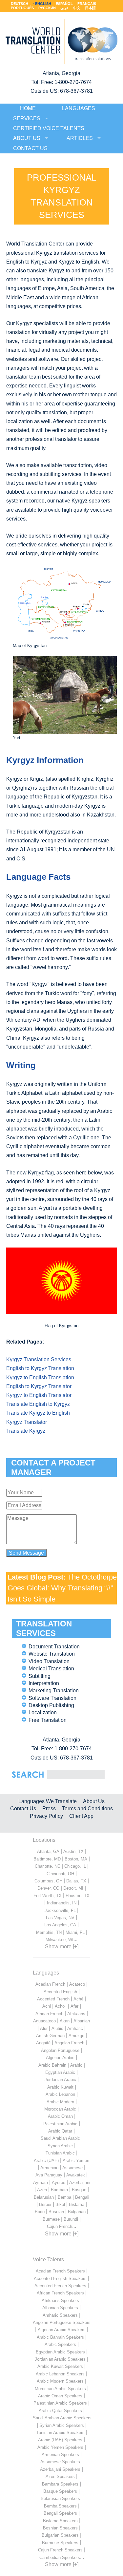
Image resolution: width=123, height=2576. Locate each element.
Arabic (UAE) (46, 2161)
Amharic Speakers (60, 2315)
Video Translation (49, 1661)
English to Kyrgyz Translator (39, 1386)
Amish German (50, 2036)
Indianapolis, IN (62, 1903)
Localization (43, 1712)
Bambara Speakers (60, 2484)
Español (64, 4)
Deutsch (20, 4)
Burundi (71, 2219)
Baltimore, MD (47, 1859)
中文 (77, 8)
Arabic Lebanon (60, 2094)
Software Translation (52, 1698)
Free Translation (48, 1720)
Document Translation (54, 1647)
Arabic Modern (60, 2102)
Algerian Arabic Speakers (62, 2330)
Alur (44, 2028)
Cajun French (60, 2226)
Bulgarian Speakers (60, 2535)
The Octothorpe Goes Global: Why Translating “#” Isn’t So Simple (62, 1588)
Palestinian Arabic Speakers (60, 2403)
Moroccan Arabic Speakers (60, 2389)
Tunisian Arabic (60, 2153)
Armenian (49, 2168)
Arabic (76, 2065)
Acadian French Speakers (60, 2271)
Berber (45, 2204)
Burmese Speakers (60, 2543)
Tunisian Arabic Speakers (60, 2433)
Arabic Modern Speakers (60, 2381)
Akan (65, 2021)
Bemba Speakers (60, 2506)
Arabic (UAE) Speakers (60, 2440)
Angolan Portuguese (60, 2050)
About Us (94, 1801)
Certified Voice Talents (49, 128)
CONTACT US (30, 148)
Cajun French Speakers (60, 2550)
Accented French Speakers (60, 2286)
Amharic (75, 2028)
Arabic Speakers (60, 2344)
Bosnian (56, 2212)
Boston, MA (76, 1859)
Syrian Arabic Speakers (62, 2425)
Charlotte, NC (48, 1866)
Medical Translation (51, 1669)
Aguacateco (44, 2021)
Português (22, 8)
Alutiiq (57, 2028)
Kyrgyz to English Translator (39, 1395)
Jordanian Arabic (60, 2080)
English (43, 4)
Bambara (59, 2190)
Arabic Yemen (76, 2161)
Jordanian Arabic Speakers (60, 2359)
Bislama (77, 2204)
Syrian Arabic (60, 2146)
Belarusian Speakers (60, 2498)
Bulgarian (77, 2212)
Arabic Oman (60, 2116)
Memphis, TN (49, 1932)
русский (47, 8)
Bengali (82, 2197)
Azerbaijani (80, 2183)
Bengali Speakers (60, 2513)
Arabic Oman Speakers (60, 2396)
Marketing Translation (54, 1691)
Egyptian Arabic (60, 2072)
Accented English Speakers (60, 2279)
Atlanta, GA (48, 1851)
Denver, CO (48, 1888)
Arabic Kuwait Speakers (60, 2366)
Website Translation (52, 1654)
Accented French (53, 1999)
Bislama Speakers (60, 2521)
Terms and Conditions (87, 1809)
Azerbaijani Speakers (60, 2469)
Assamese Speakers (60, 2462)
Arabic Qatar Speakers (60, 2411)
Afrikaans (76, 2014)
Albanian (82, 2021)
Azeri (42, 2190)
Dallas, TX (76, 1881)
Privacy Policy (46, 1816)
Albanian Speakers (60, 2308)
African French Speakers (60, 2293)
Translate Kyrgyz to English (38, 1413)
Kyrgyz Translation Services (39, 1359)
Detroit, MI (73, 1888)
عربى (64, 8)
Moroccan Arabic (60, 2109)
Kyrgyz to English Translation (40, 1377)
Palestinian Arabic (60, 2124)
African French (49, 2014)
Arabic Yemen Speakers (60, 2447)
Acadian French (50, 1984)
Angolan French (69, 2043)
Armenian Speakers (60, 2455)
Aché (78, 1999)
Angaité (43, 2043)
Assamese (72, 2168)
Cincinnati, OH (60, 1874)
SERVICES (27, 118)
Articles (80, 138)
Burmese (51, 2219)
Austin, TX (73, 1851)
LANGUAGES (79, 108)
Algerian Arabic (60, 2058)
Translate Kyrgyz (26, 1431)
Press (49, 1809)
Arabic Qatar (60, 2131)
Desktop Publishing (51, 1705)
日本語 (90, 8)
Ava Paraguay (49, 2175)
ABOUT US (27, 138)
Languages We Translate (48, 1801)
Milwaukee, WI (60, 1940)
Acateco (77, 1984)
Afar (74, 2006)
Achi (47, 2006)
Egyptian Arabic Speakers (60, 2352)
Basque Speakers (60, 2491)
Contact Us (23, 1809)
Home (28, 108)
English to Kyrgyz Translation (40, 1368)
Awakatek (76, 2175)
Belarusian (44, 2197)
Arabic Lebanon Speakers (60, 2374)
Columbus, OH (48, 1881)
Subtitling (40, 1676)
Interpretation (44, 1683)
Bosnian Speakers (60, 2528)
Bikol (60, 2204)
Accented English (60, 1992)
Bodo (40, 2212)
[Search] (76, 1774)
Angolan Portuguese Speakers (62, 2322)
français (87, 4)
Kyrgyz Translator (27, 1422)
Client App (81, 1816)
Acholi (61, 2006)
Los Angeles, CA (60, 1925)
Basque (79, 2190)
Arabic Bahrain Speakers (60, 2337)
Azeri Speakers (60, 2477)
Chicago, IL (75, 1866)
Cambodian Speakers (60, 2557)
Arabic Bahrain (52, 2065)
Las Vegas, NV (60, 1918)
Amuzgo (76, 2036)
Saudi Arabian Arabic (60, 2138)
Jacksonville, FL (60, 1910)
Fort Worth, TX (48, 1896)
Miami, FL (75, 1932)
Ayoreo (59, 2183)
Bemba (64, 2197)
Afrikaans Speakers (60, 2301)
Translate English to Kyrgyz (38, 1404)
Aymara (41, 2183)
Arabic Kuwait (60, 2087)
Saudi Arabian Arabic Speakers (62, 2418)
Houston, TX (78, 1896)
